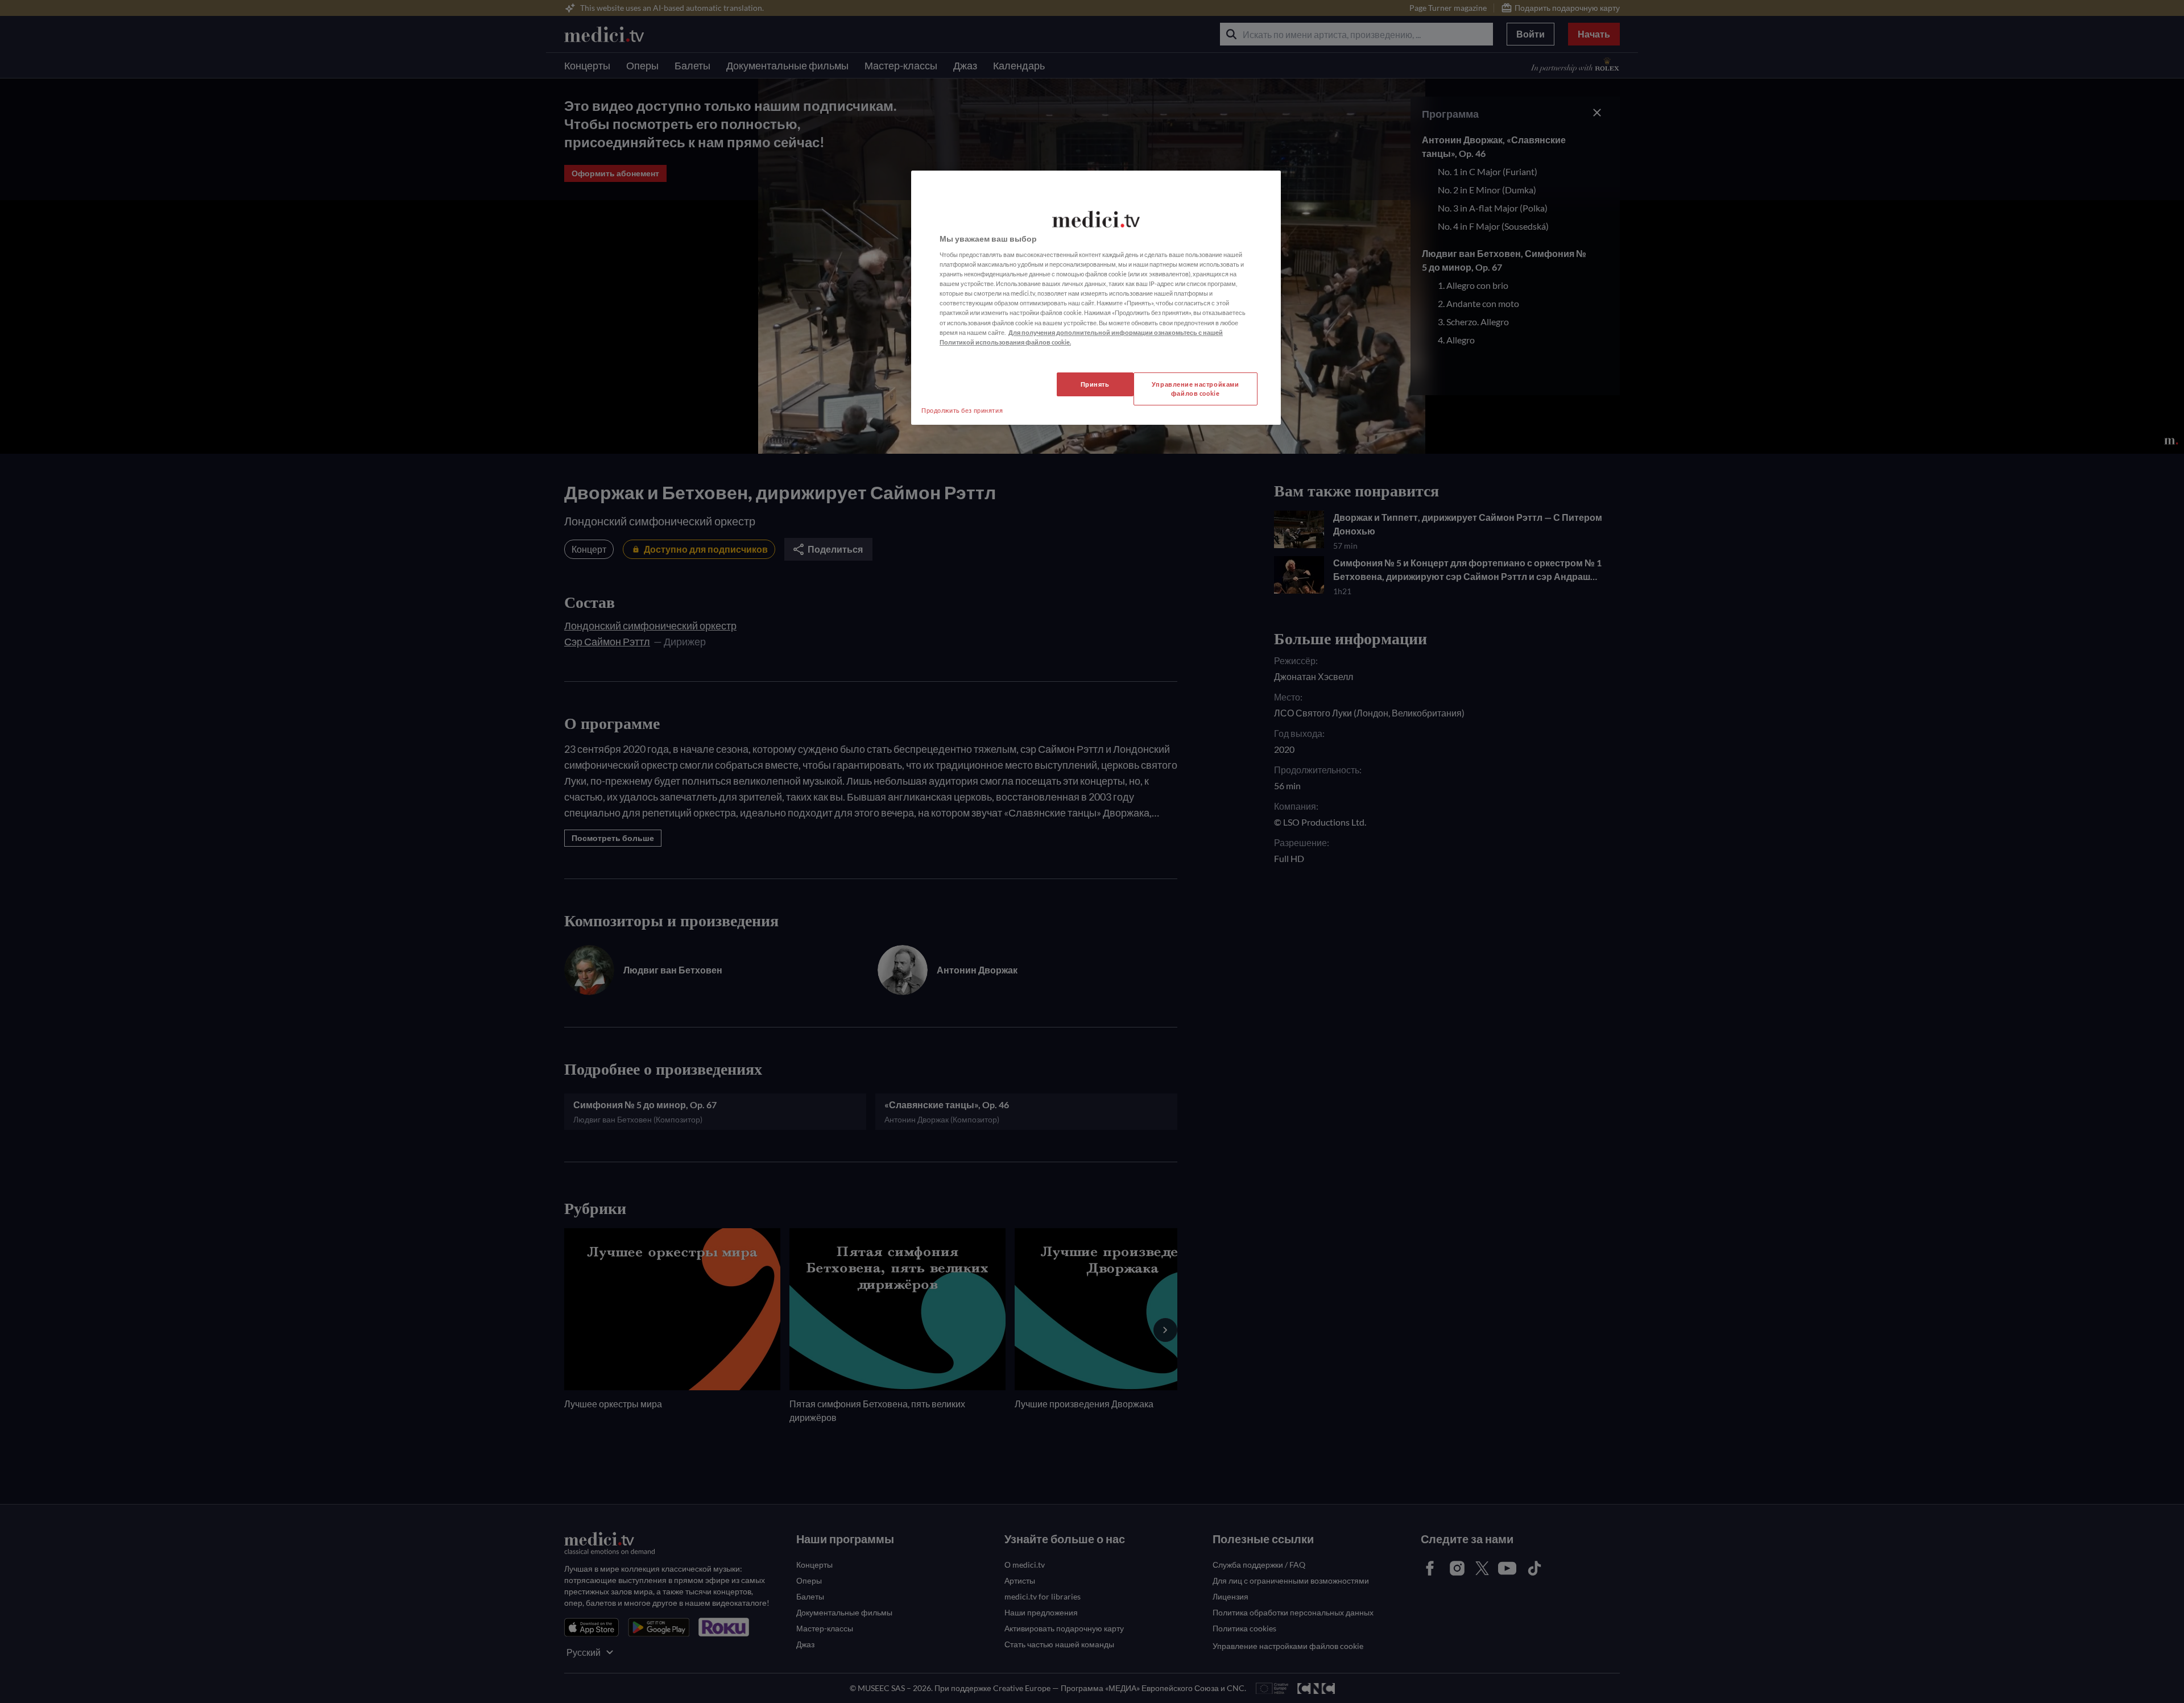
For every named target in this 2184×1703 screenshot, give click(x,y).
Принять (1095, 384)
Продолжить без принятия (962, 410)
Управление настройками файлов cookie (1196, 389)
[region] (1096, 298)
